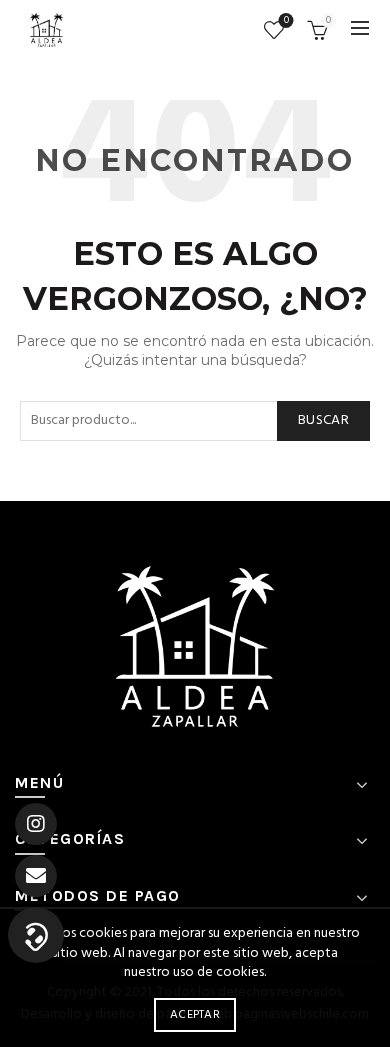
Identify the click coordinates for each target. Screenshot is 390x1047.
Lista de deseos (286, 21)
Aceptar (195, 1015)
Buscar (323, 420)
